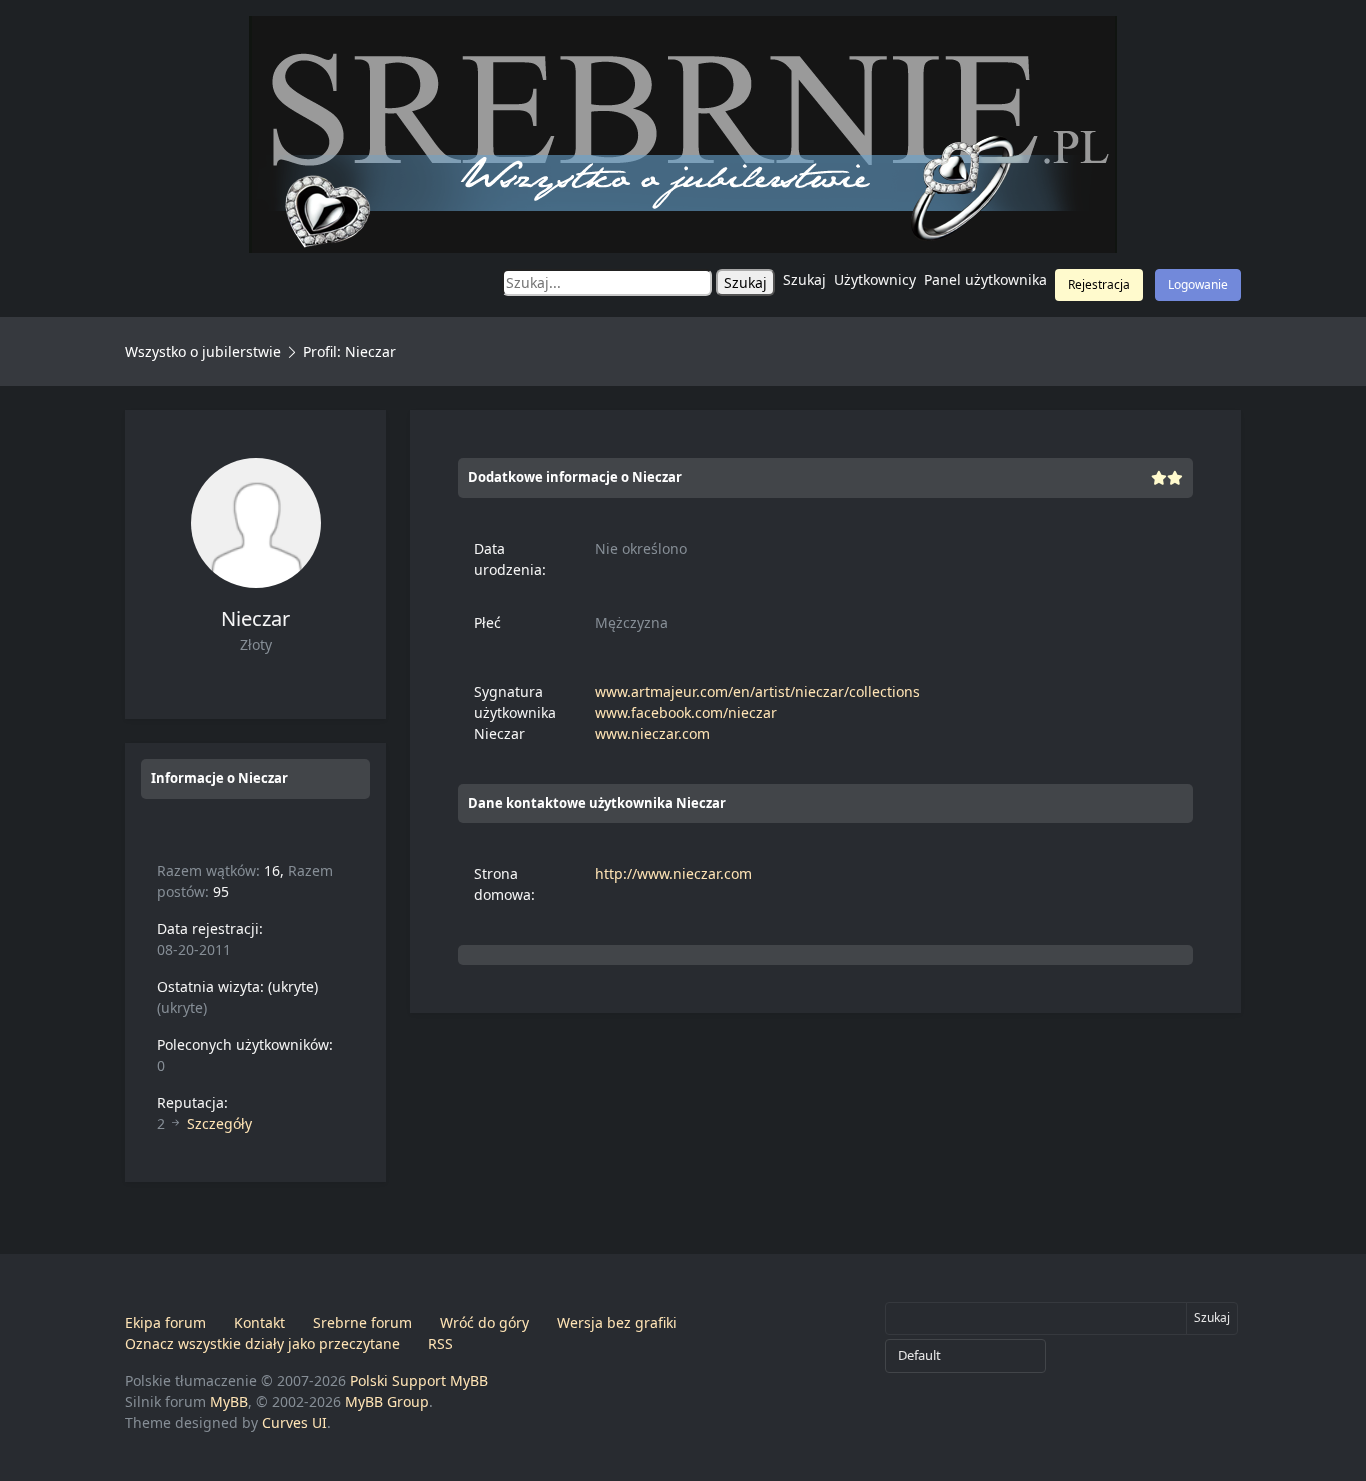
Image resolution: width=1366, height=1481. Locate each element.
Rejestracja (1099, 284)
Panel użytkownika (985, 279)
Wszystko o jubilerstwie (203, 351)
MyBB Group (387, 1401)
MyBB (229, 1401)
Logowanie (1198, 284)
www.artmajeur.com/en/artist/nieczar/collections (757, 691)
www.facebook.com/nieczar (686, 712)
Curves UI (294, 1422)
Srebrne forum (362, 1322)
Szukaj (804, 279)
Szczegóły (219, 1123)
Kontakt (259, 1322)
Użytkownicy (875, 279)
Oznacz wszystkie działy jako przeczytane (262, 1343)
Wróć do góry (484, 1322)
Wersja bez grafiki (617, 1322)
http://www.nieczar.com (673, 873)
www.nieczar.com (652, 733)
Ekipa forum (165, 1322)
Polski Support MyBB (419, 1380)
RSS (440, 1343)
